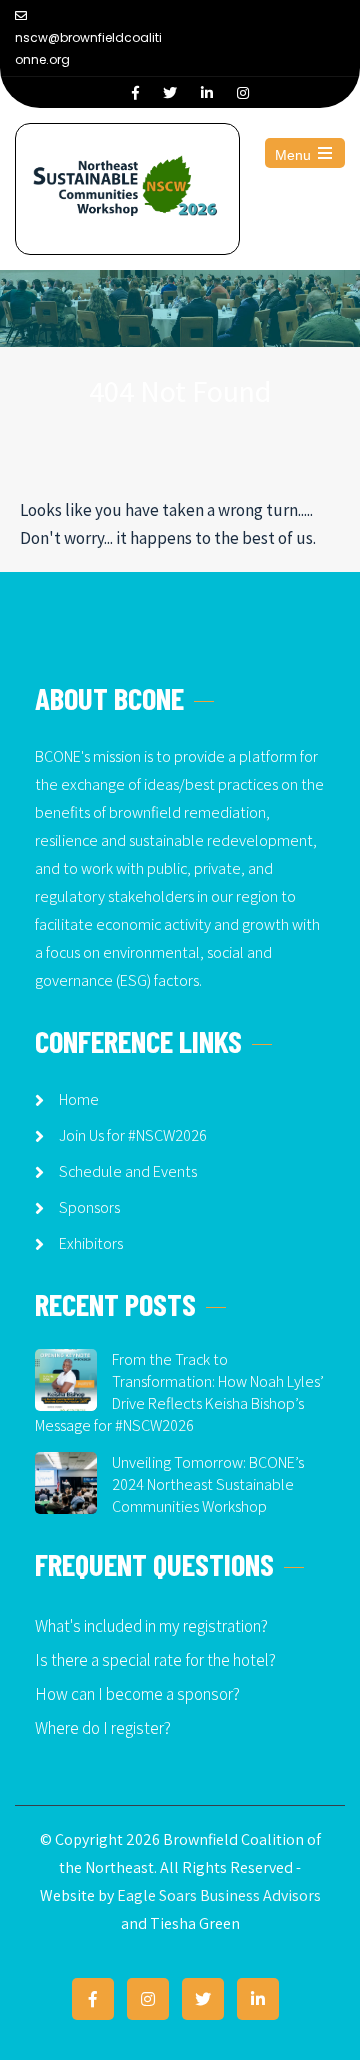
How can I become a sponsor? (137, 1694)
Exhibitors (91, 1243)
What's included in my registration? (151, 1626)
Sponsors (89, 1207)
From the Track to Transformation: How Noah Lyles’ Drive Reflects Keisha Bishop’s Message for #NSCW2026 (179, 1392)
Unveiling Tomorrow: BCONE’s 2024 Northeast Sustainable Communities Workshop (208, 1484)
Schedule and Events (128, 1171)
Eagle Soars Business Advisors (219, 1895)
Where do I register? (103, 1728)
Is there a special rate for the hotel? (155, 1660)
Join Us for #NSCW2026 (133, 1135)
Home (79, 1099)
